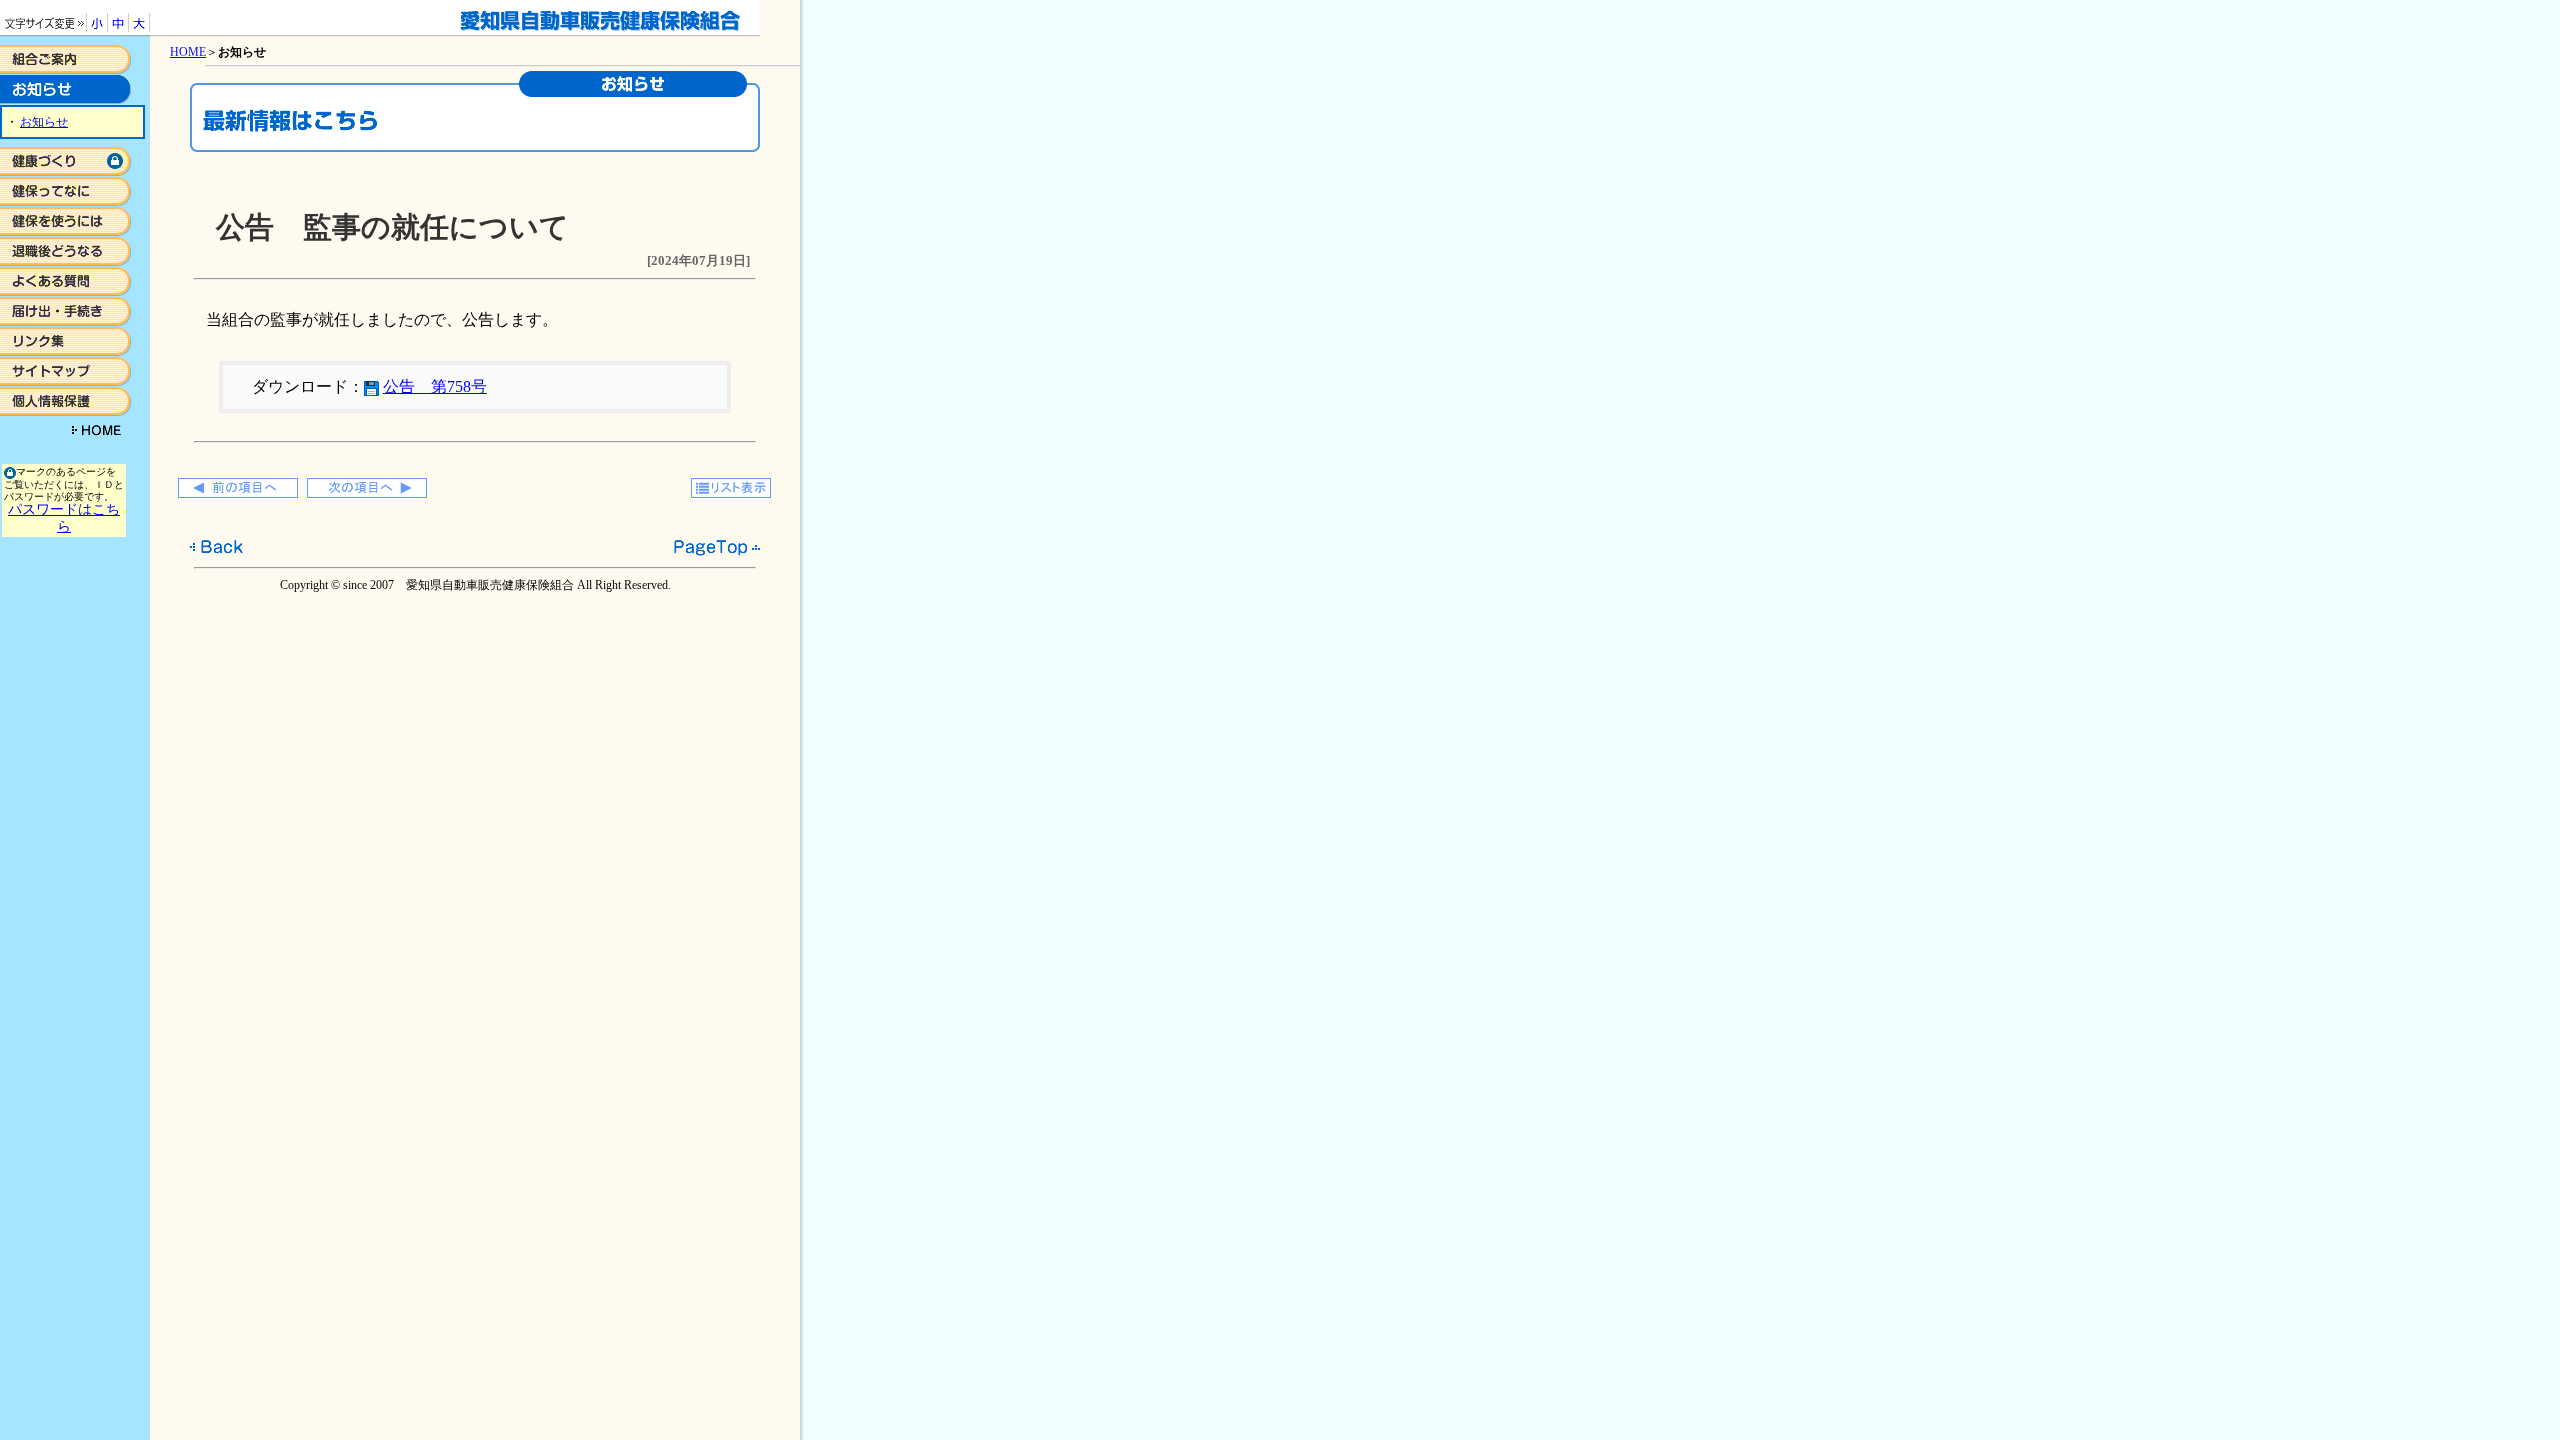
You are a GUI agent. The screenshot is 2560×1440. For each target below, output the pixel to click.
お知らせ (44, 122)
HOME (188, 52)
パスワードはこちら (64, 517)
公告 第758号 (435, 386)
